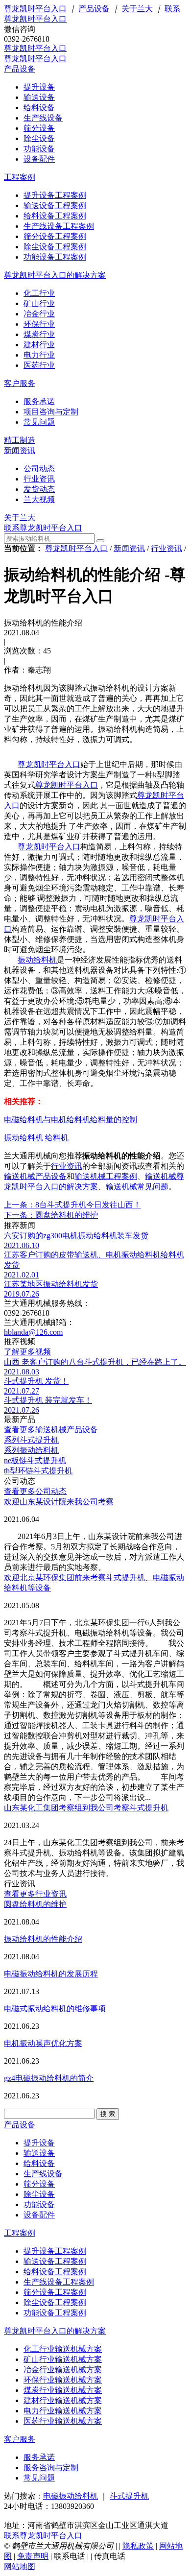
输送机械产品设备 (35, 1176)
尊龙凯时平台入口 (35, 9)
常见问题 (39, 2478)
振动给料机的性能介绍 (43, 1939)
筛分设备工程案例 (55, 2292)
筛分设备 (39, 2184)
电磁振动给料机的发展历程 (51, 1974)
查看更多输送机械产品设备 (51, 1430)
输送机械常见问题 (137, 1187)
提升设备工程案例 (55, 2251)
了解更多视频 (27, 1352)
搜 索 (108, 2114)
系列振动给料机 (31, 1450)
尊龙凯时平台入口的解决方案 (55, 275)
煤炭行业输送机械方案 (63, 2390)
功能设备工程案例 (55, 2313)
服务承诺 (39, 2457)
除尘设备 (39, 2194)
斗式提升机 (129, 2496)
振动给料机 (37, 960)
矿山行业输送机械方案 (63, 2359)
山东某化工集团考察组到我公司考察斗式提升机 (86, 1808)
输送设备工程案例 (55, 2261)
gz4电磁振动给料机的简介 (49, 2078)
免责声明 (33, 2556)
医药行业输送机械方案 (63, 2421)
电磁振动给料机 (71, 2496)
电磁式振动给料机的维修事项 (55, 2009)
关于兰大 (137, 9)
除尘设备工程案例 (55, 2302)
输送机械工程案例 (106, 1176)
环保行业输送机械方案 (63, 2380)
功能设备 (39, 2204)
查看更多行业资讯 (35, 1894)
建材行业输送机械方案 (63, 2400)
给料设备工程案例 (55, 2272)
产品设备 (94, 9)
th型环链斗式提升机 (38, 1471)
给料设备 (39, 2163)
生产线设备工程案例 (59, 2282)
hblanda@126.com (33, 1332)
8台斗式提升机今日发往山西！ (72, 1205)
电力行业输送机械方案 (63, 2411)
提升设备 (39, 2143)
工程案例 (20, 177)
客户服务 (20, 383)
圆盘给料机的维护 (51, 1215)
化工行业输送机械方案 (63, 2349)
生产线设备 (43, 2174)
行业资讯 (167, 548)
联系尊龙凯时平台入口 (43, 528)
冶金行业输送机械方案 (63, 2370)
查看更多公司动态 (35, 1491)
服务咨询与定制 (51, 2468)
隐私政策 (138, 2546)
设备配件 (39, 2215)
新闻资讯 (20, 450)
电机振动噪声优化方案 (43, 2043)
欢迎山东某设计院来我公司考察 (59, 1502)
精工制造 (20, 440)
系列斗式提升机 (31, 1440)
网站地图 (20, 2566)
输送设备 (39, 2153)
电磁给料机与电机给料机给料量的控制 (71, 1119)
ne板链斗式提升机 (35, 1460)
